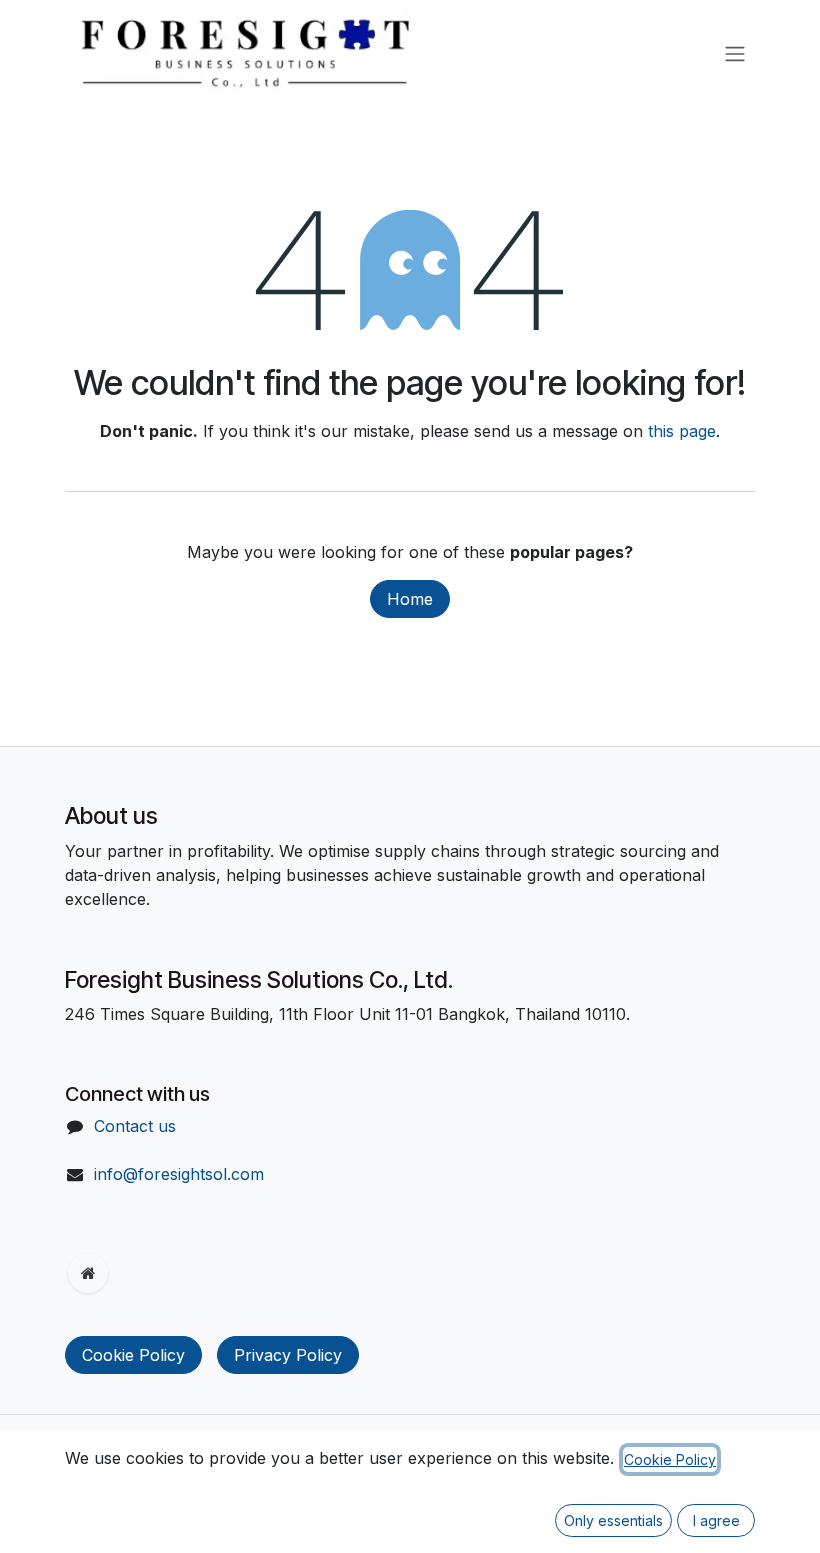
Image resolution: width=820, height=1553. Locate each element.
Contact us (135, 1126)
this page (682, 431)
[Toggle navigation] (735, 53)
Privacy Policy (288, 1355)
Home (410, 599)
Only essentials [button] (613, 1520)
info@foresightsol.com (179, 1174)
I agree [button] (716, 1520)
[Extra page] (88, 1273)
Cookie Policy (133, 1355)
